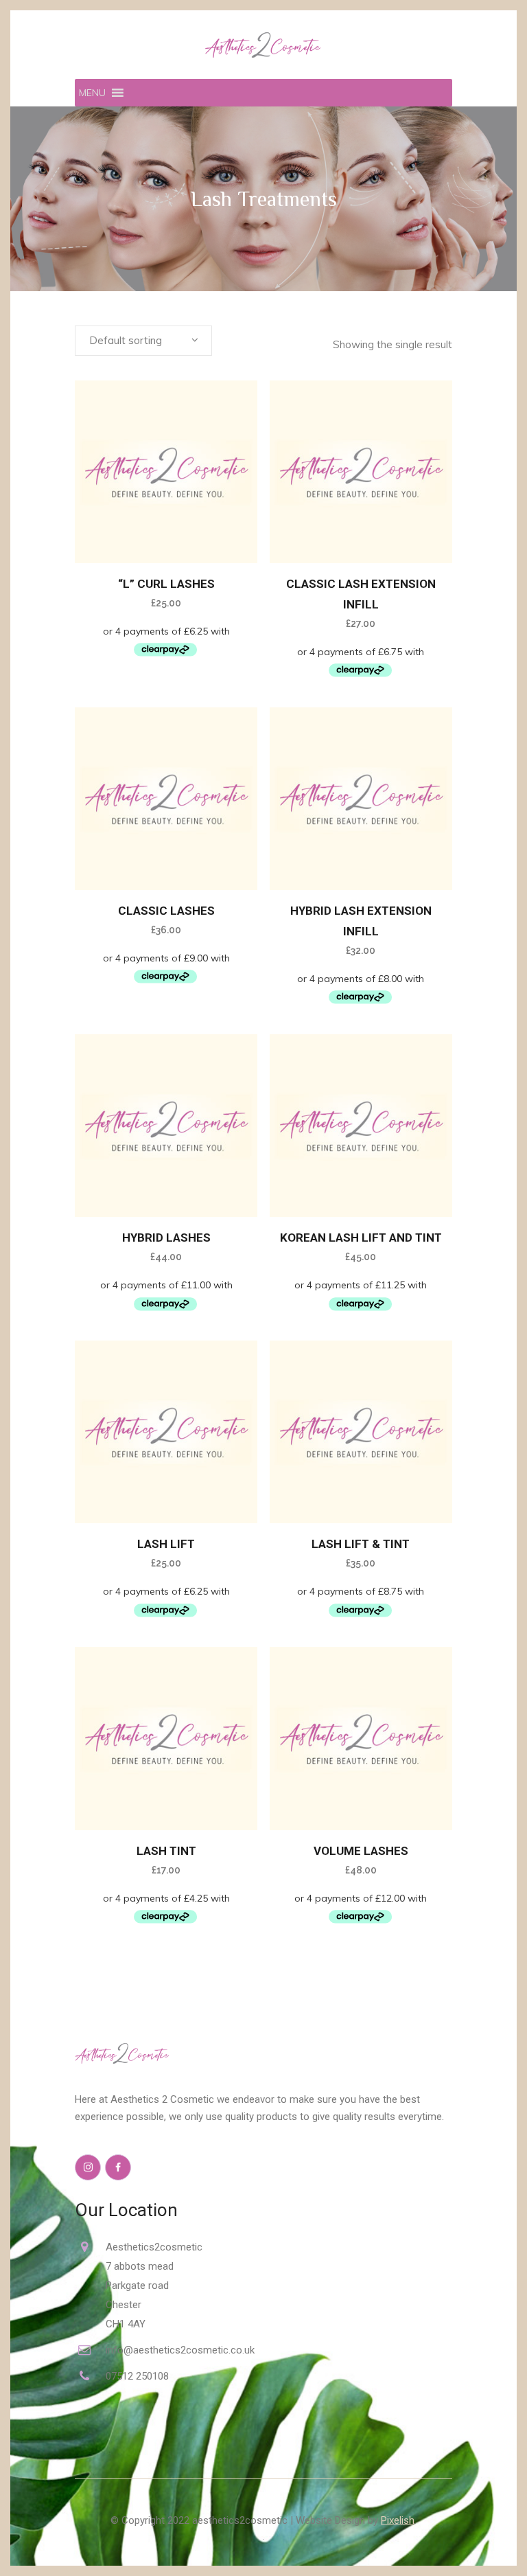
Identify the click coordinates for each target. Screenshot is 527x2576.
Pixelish (398, 2520)
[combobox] (143, 341)
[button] (92, 93)
